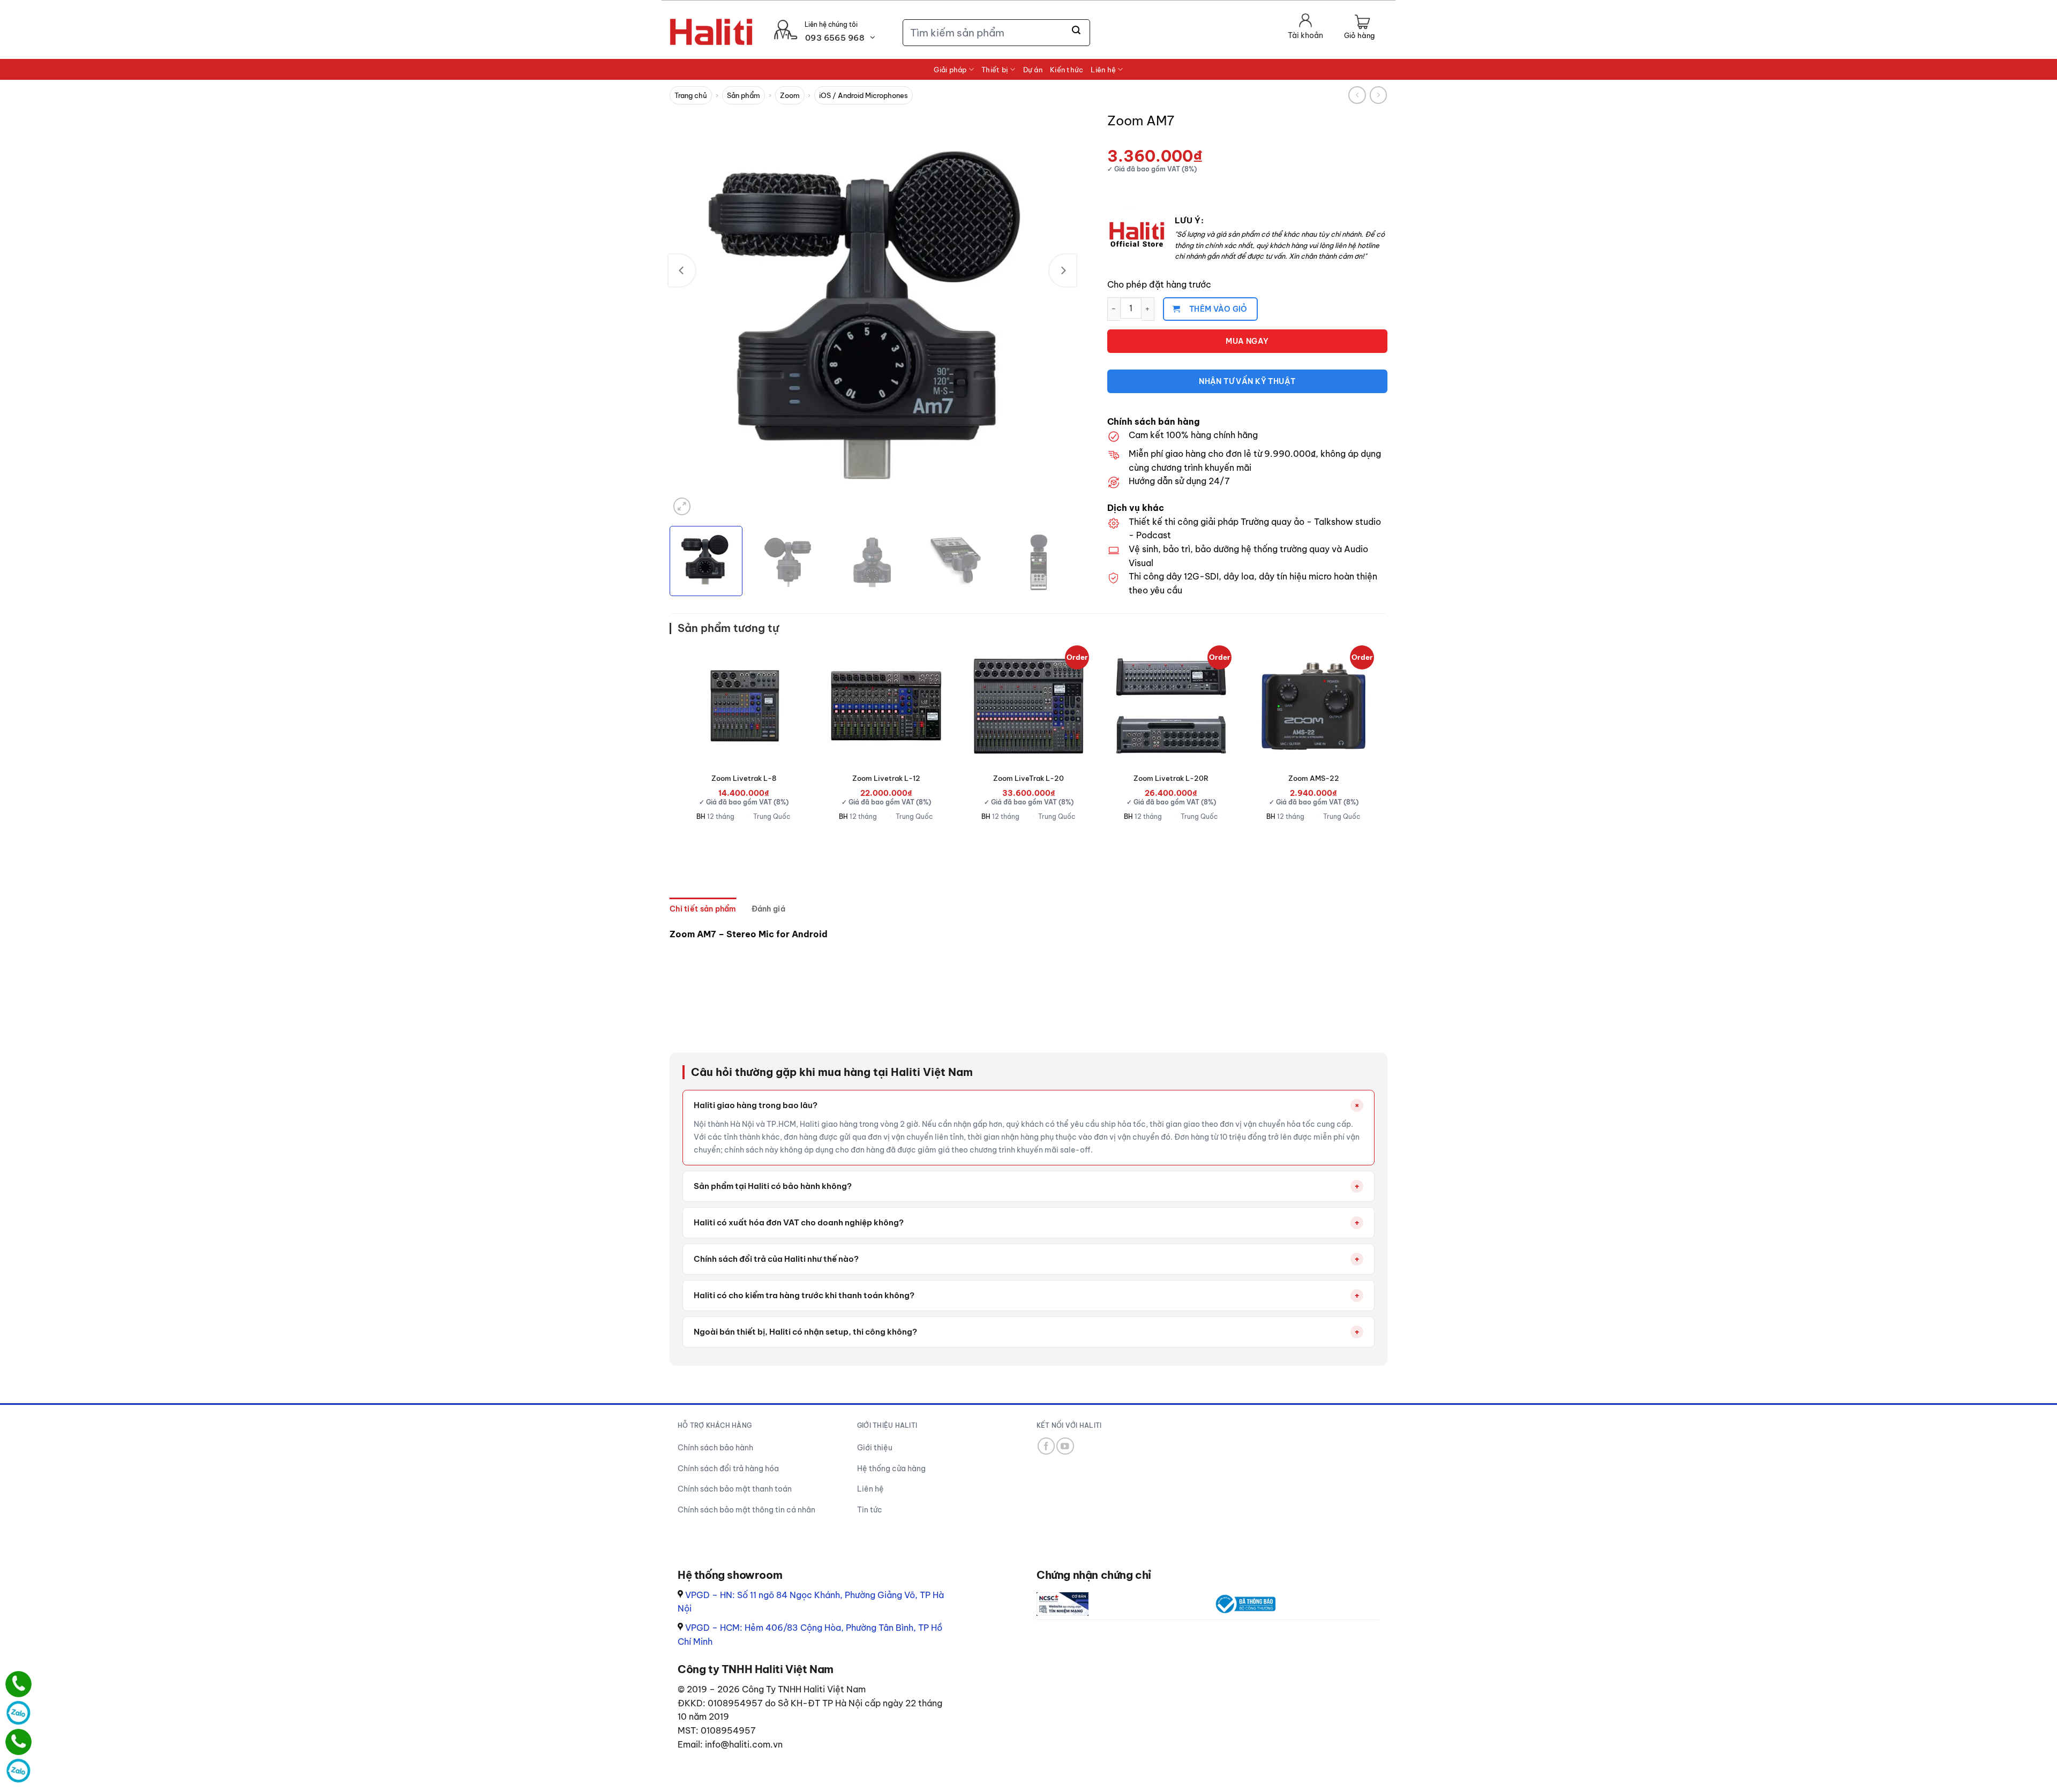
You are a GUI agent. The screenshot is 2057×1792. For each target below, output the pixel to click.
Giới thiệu (875, 1448)
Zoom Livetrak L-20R (1171, 778)
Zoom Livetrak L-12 (886, 778)
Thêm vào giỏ (1218, 309)
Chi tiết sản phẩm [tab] (703, 909)
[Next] (1063, 270)
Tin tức (870, 1510)
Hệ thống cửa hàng (891, 1469)
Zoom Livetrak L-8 (744, 778)
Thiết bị (995, 70)
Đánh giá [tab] (768, 909)
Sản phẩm (744, 95)
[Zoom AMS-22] (1313, 706)
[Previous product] (1379, 95)
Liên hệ (1103, 70)
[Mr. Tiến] (18, 1742)
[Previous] (682, 270)
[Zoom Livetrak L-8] (744, 706)
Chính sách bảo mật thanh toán (735, 1489)
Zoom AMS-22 (1314, 778)
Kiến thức (1067, 70)
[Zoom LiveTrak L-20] (1028, 706)
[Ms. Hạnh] (18, 1684)
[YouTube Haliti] (1065, 1446)
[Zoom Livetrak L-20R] (1171, 706)
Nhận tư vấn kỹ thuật (1247, 381)
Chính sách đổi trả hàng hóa (728, 1469)
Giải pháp (950, 70)
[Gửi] (1077, 31)
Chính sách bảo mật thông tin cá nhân (746, 1510)
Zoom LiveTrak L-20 (1028, 778)
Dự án (1033, 70)
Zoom (790, 95)
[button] (1359, 28)
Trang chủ (691, 95)
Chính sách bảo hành (715, 1448)
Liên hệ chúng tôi (831, 24)
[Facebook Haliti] (1046, 1446)
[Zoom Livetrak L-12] (886, 706)
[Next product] (1357, 95)
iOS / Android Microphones (864, 95)
